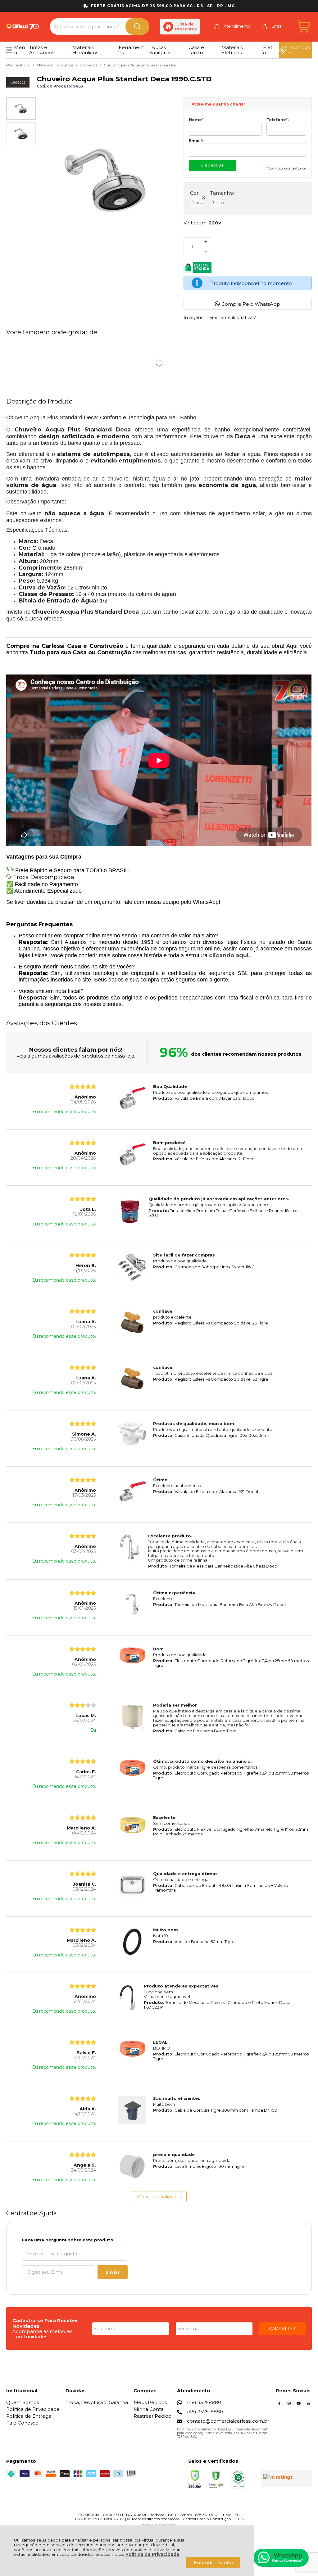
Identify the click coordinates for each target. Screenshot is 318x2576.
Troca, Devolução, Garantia (97, 2402)
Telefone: (277, 120)
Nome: (197, 120)
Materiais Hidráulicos (55, 65)
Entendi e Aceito (213, 2562)
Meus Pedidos (150, 2402)
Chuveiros (89, 65)
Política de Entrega (29, 2416)
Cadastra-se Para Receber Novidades (45, 2323)
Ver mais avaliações (159, 2197)
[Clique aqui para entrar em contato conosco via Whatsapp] (281, 2558)
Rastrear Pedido (152, 2416)
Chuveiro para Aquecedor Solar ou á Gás (140, 65)
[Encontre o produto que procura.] (137, 27)
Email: (196, 141)
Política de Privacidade (152, 2554)
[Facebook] (279, 2405)
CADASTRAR (282, 2328)
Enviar (113, 2272)
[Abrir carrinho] (304, 27)
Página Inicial (19, 65)
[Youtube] (299, 2405)
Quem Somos (23, 2402)
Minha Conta (149, 2409)
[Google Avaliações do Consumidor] (286, 2479)
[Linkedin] (308, 2405)
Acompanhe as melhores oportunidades (42, 2334)
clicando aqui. (230, 955)
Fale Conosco (22, 2423)
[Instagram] (289, 2405)
